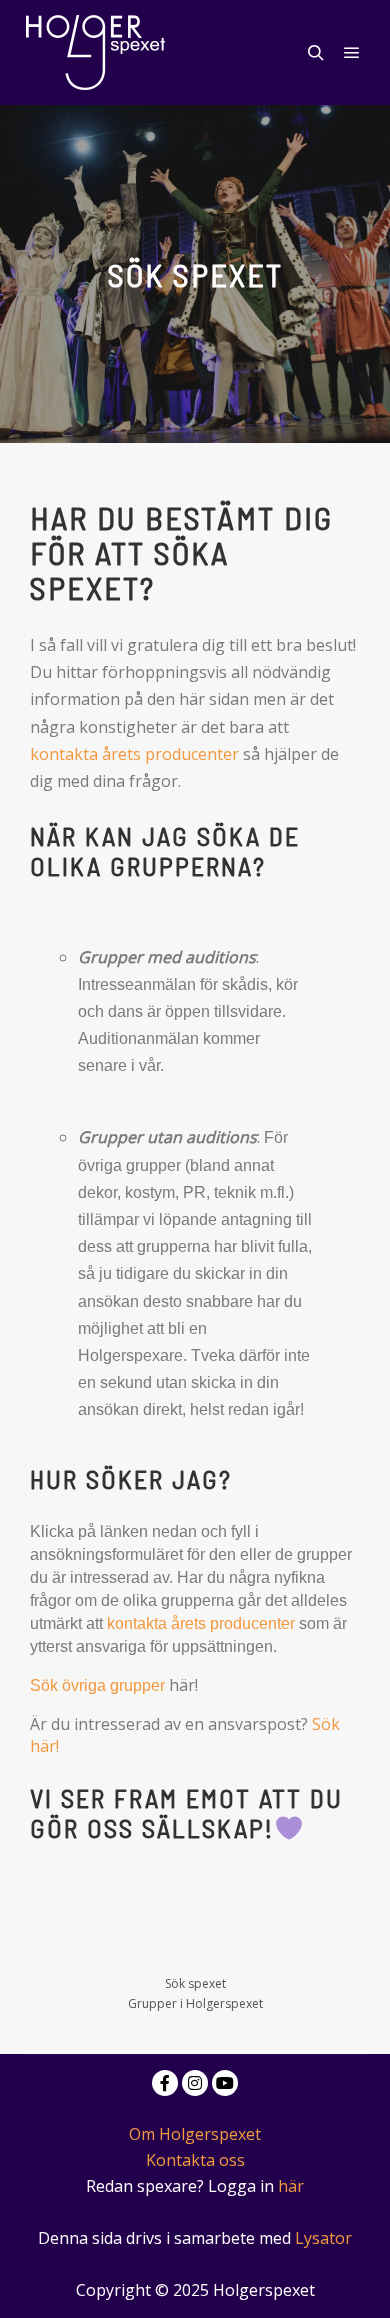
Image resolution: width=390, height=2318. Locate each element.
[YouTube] (225, 2083)
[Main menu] (352, 53)
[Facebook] (165, 2083)
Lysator (323, 2238)
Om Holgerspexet (195, 2134)
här (291, 2186)
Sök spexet (195, 1983)
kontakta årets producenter (134, 754)
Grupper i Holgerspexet (195, 2003)
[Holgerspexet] (95, 52)
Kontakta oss (195, 2160)
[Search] (316, 53)
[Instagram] (195, 2083)
